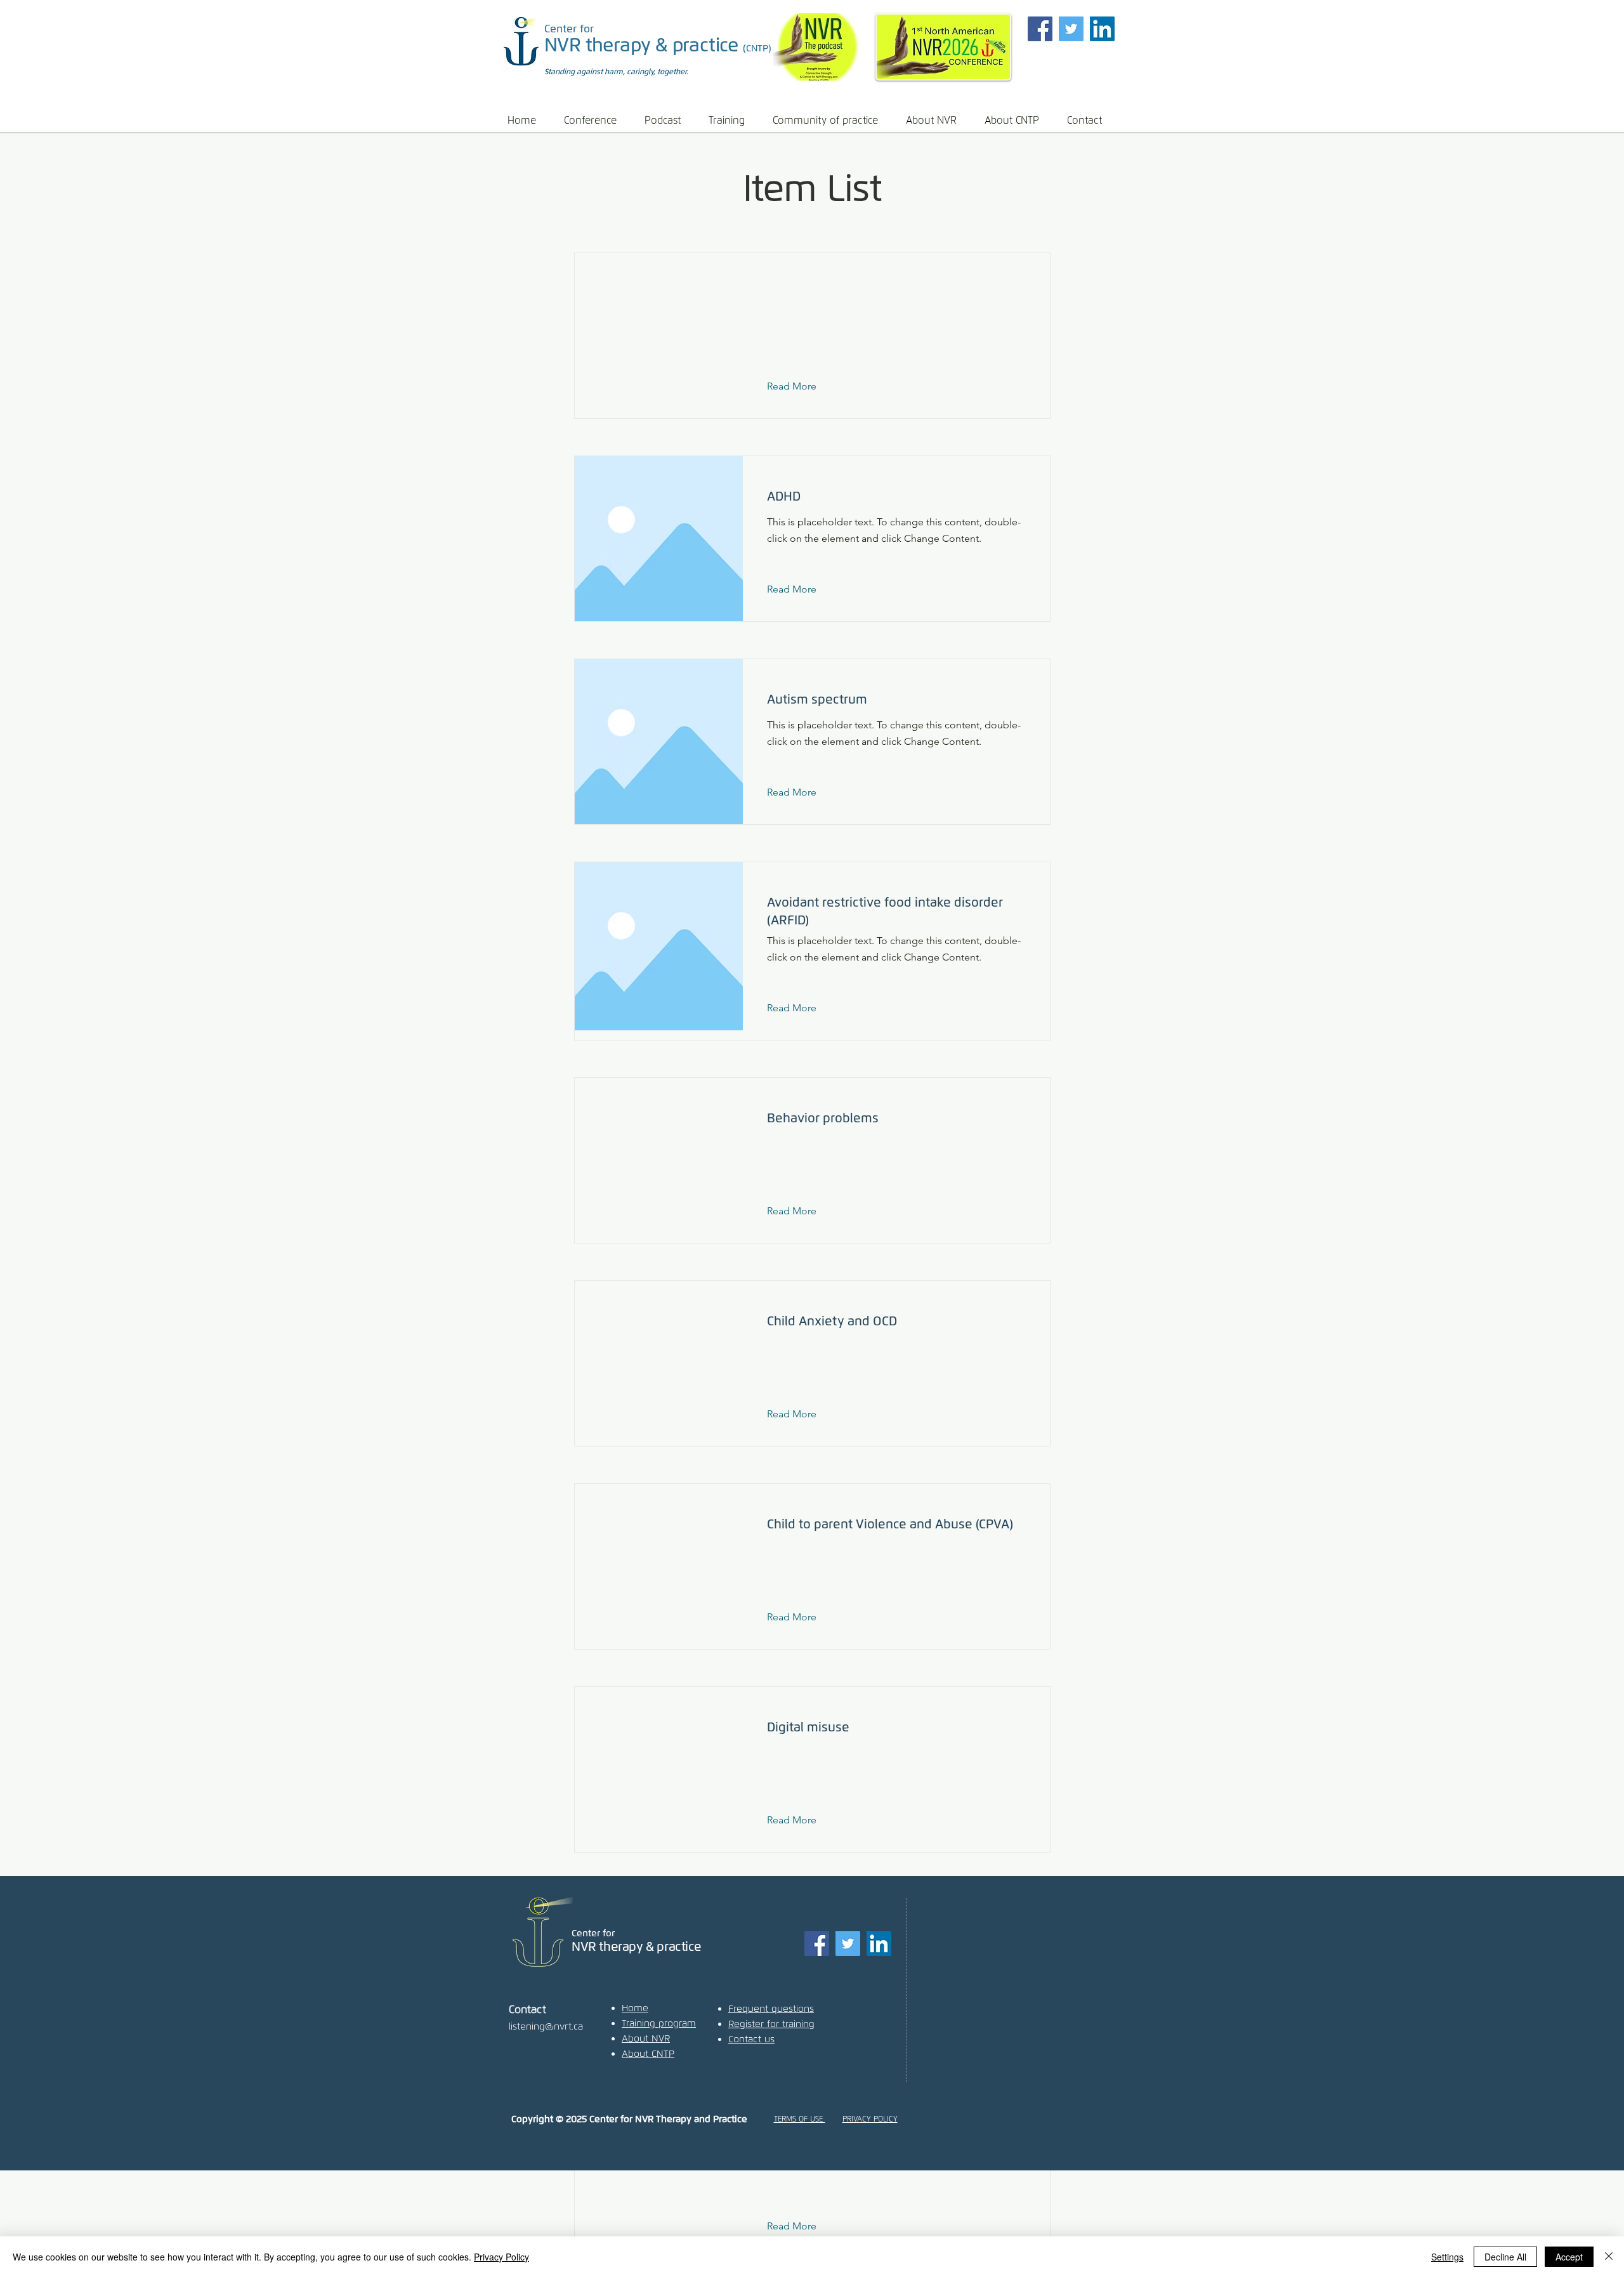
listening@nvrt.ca (546, 2026)
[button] (595, 120)
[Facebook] (1040, 29)
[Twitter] (1071, 29)
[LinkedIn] (1102, 29)
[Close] (1609, 2257)
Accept (1569, 2257)
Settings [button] (1447, 2257)
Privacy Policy (501, 2257)
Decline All (1505, 2257)
